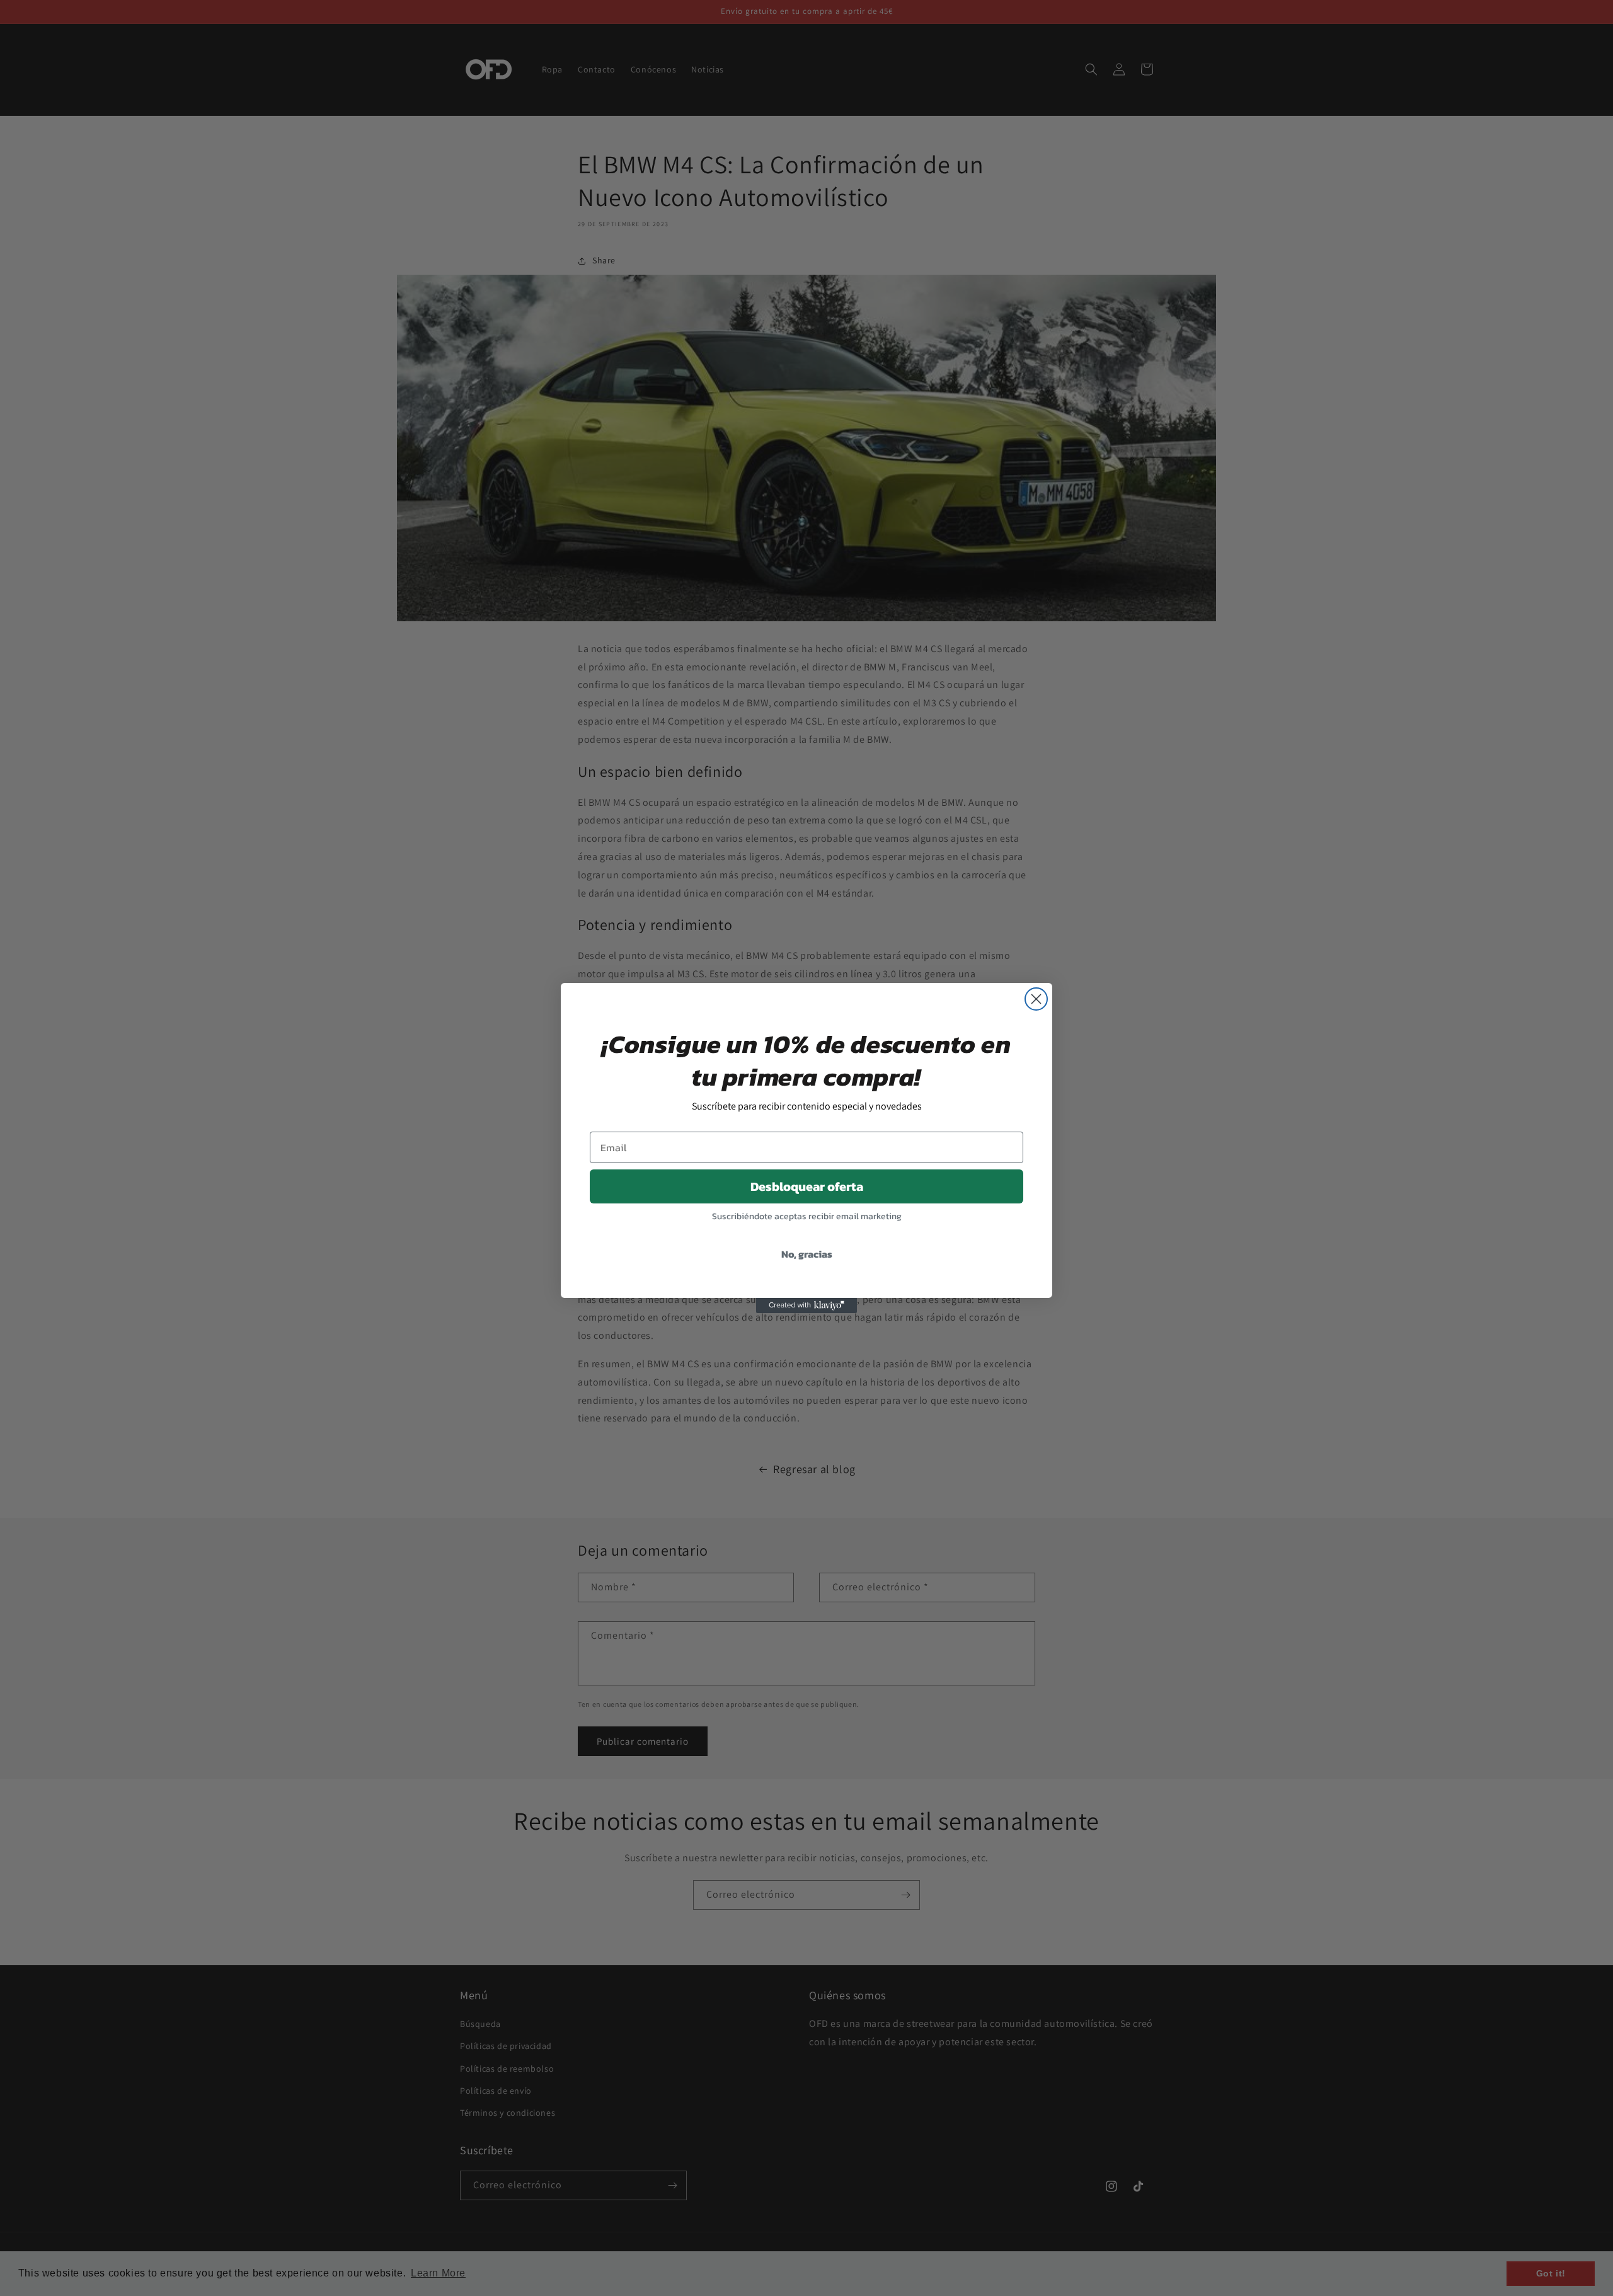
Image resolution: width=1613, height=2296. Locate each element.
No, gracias (807, 1254)
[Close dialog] (1036, 999)
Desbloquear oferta (807, 1186)
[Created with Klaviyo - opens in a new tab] (806, 1306)
